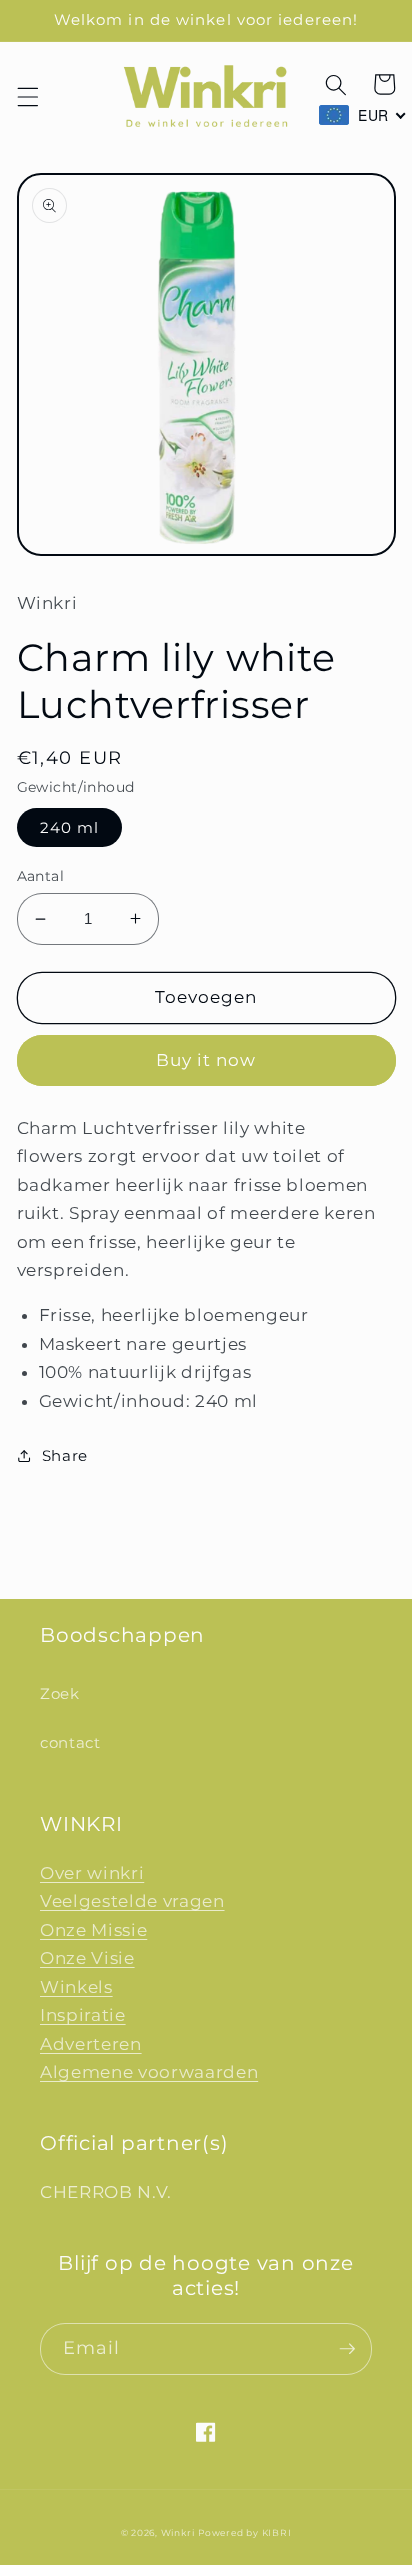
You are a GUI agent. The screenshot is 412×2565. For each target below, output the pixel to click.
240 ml (70, 827)
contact (70, 1742)
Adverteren (91, 2044)
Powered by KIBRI (244, 2532)
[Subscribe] (347, 2349)
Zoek (60, 1693)
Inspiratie (83, 2015)
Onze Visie (87, 1958)
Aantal (41, 876)
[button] (27, 97)
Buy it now (206, 1060)
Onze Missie (93, 1930)
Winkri (178, 2532)
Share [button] (65, 1455)
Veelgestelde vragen (132, 1901)
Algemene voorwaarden (149, 2072)
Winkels (76, 1987)
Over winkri (92, 1873)
